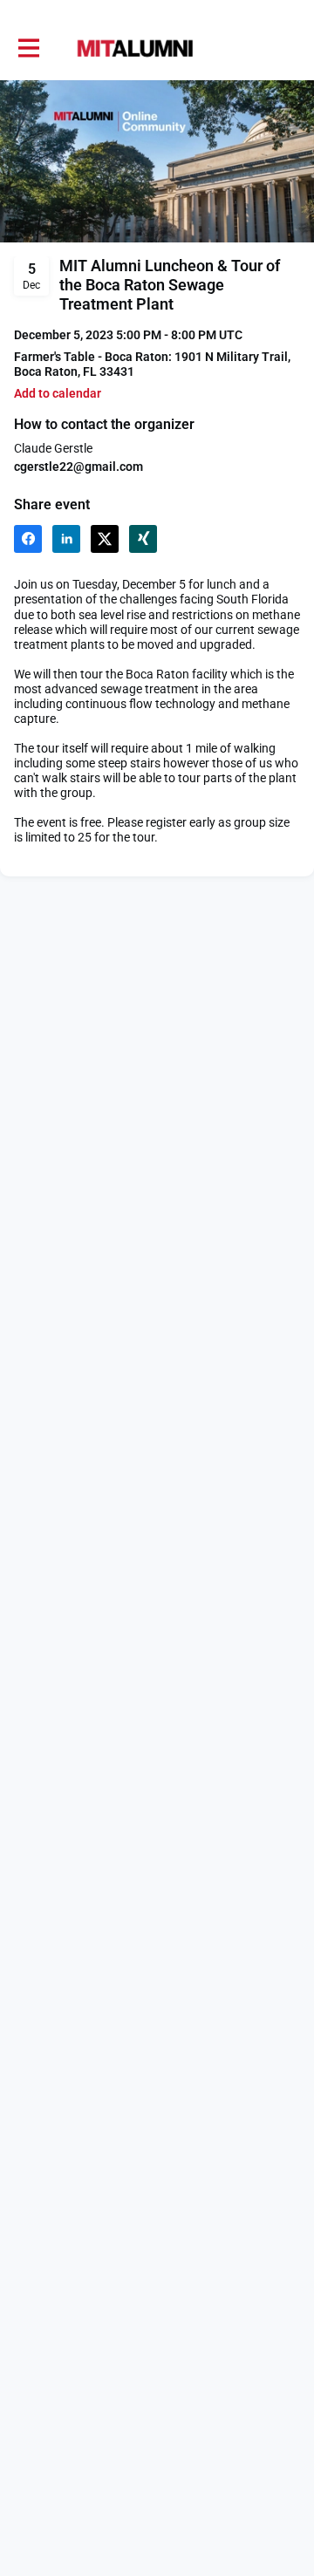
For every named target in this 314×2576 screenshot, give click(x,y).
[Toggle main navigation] (28, 49)
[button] (58, 394)
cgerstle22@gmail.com (78, 467)
